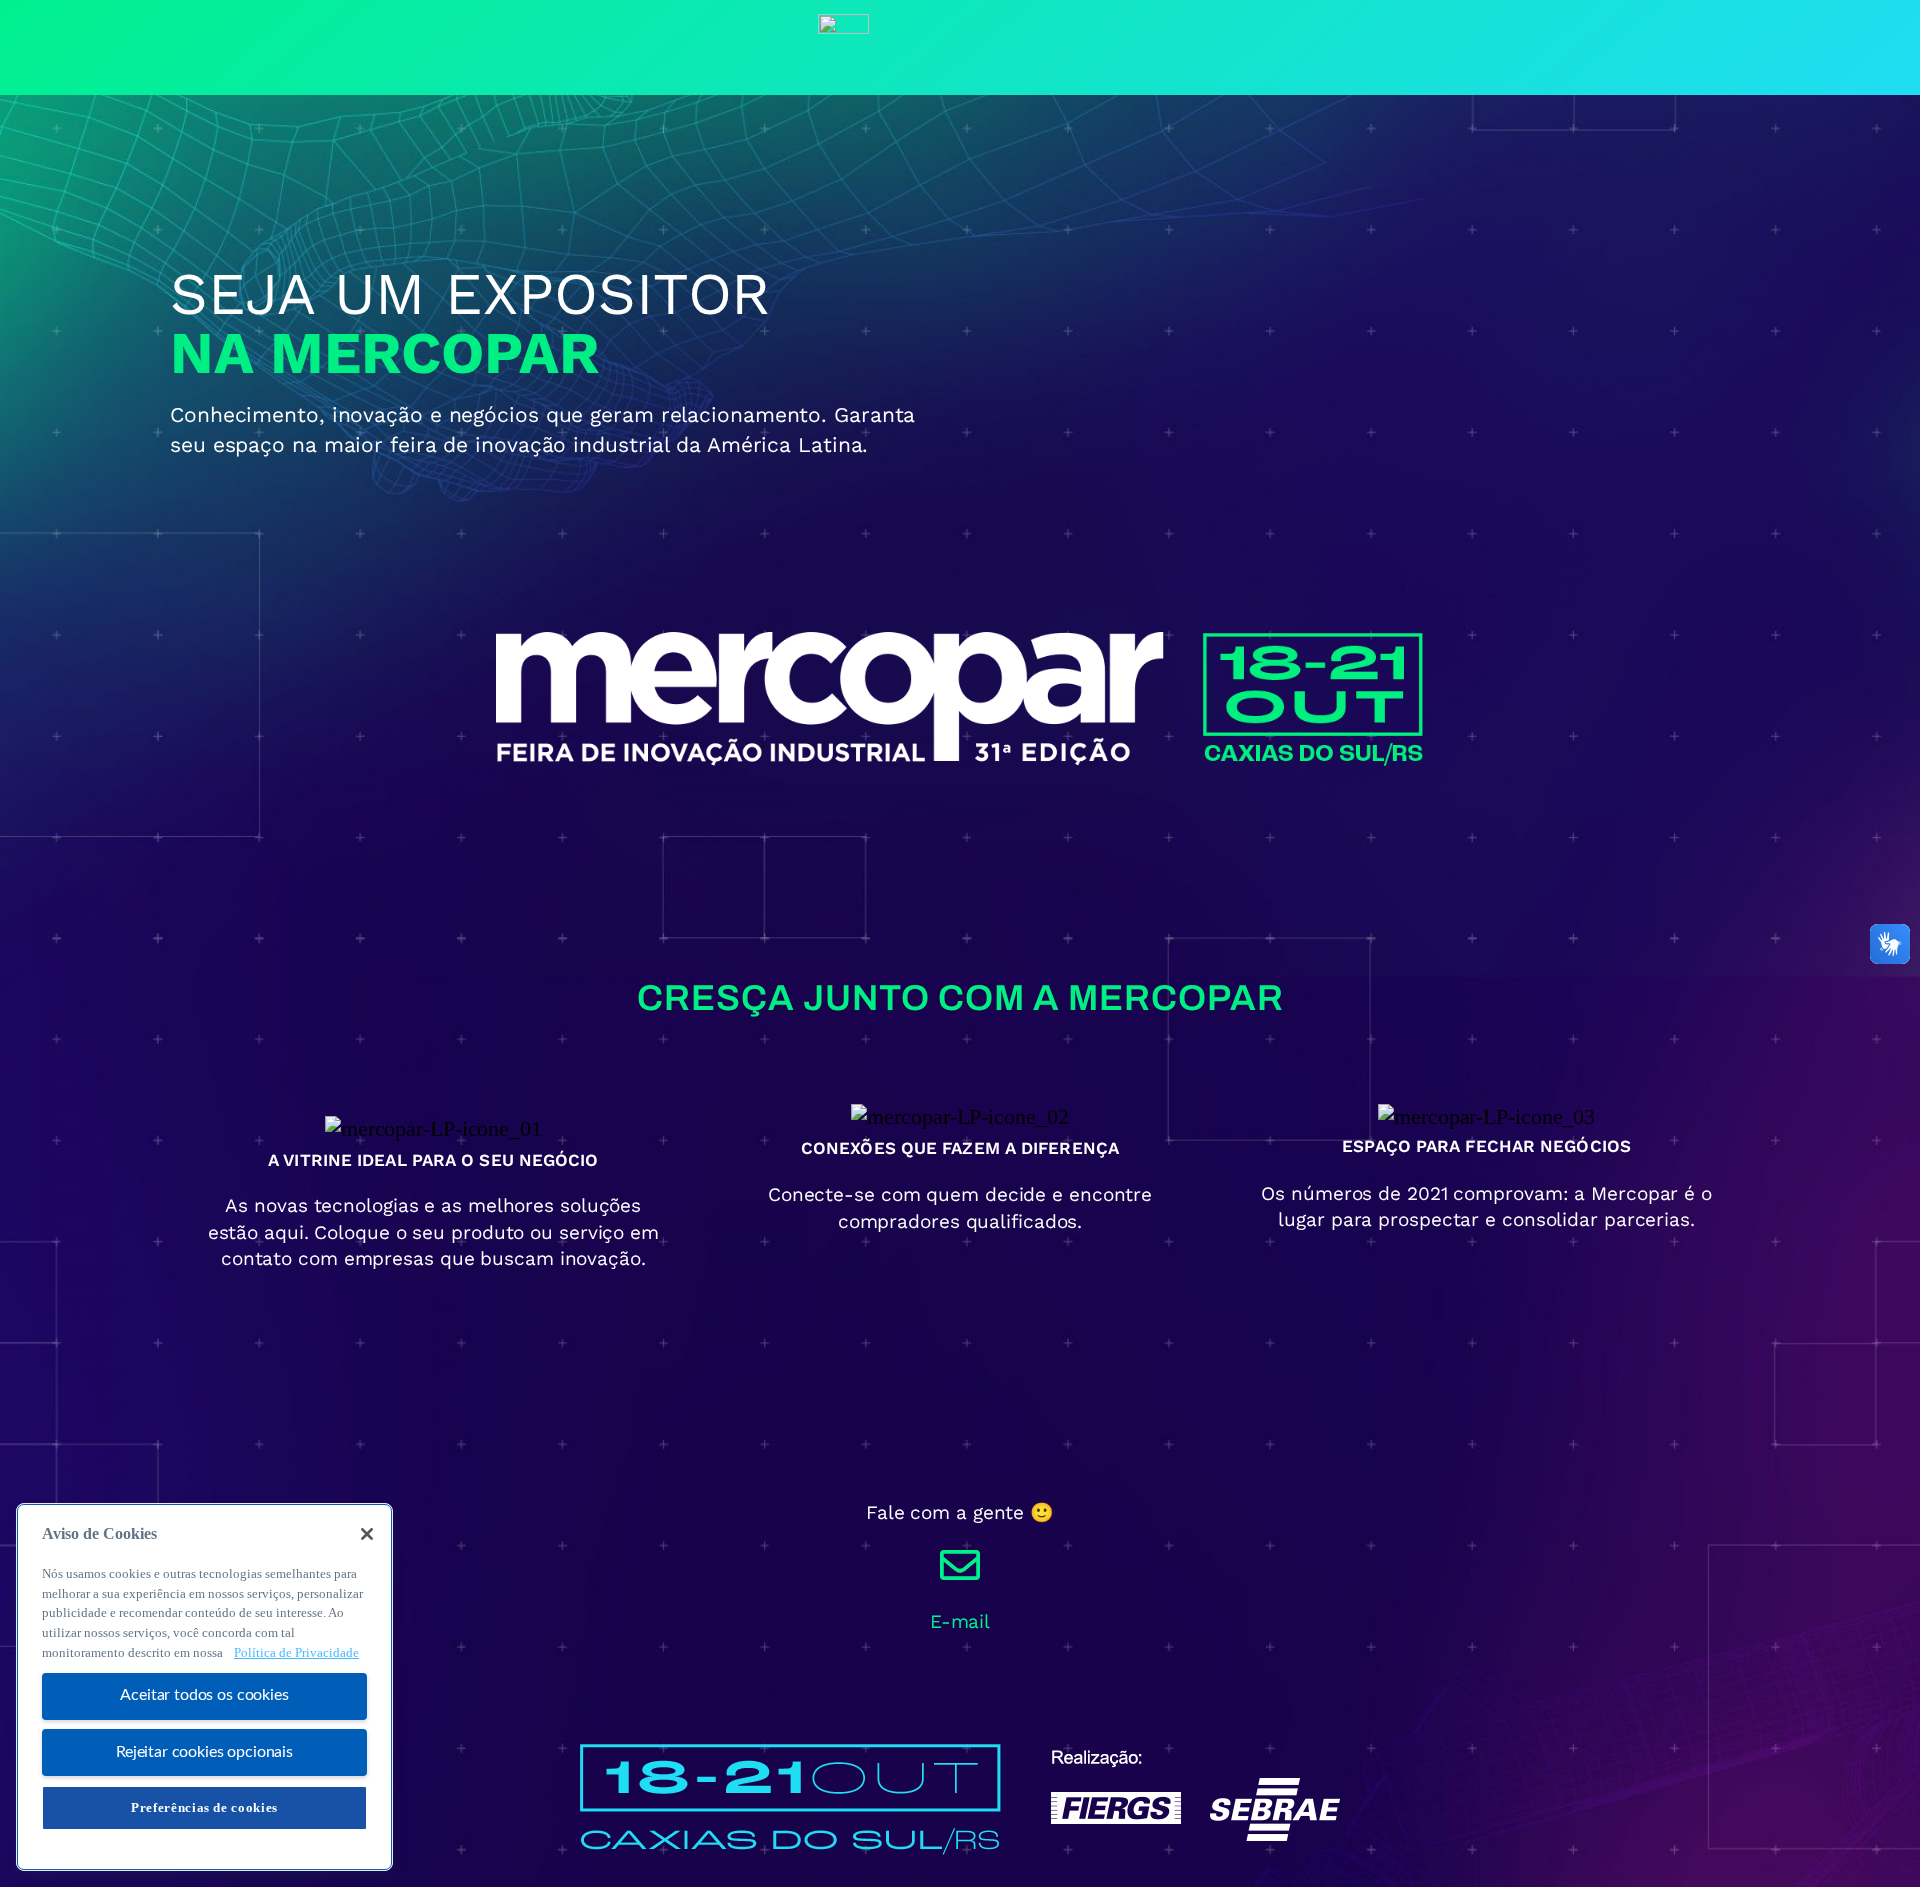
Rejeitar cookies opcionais (204, 1752)
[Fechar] (367, 1534)
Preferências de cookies (204, 1807)
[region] (204, 1687)
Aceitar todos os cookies (204, 1696)
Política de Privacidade (296, 1652)
